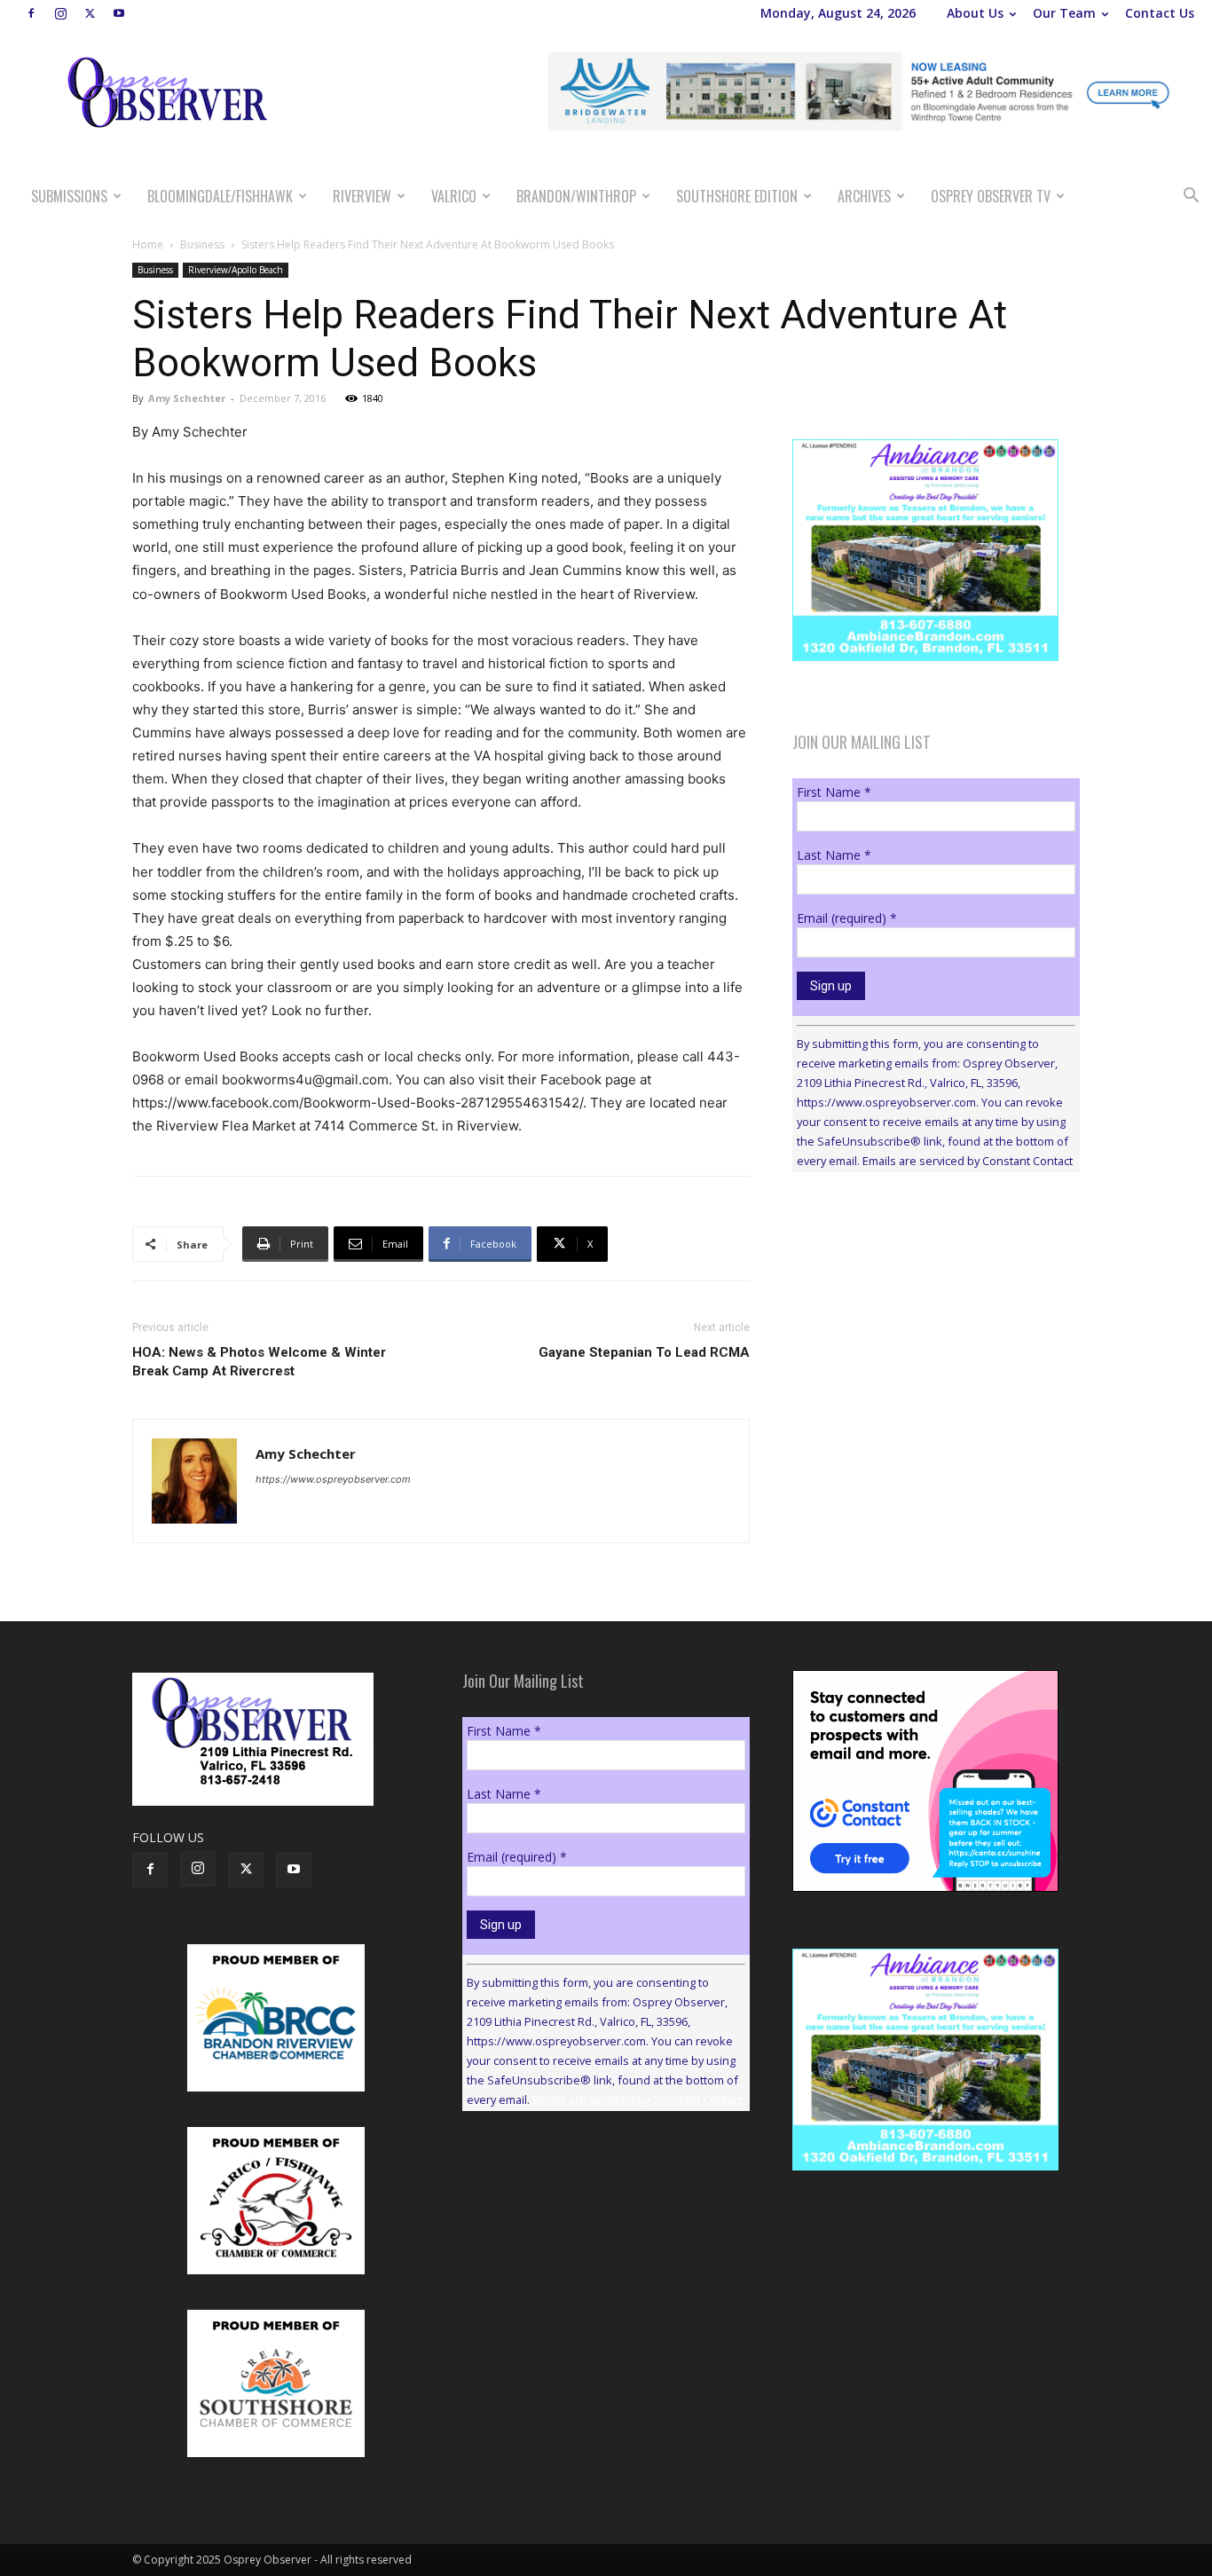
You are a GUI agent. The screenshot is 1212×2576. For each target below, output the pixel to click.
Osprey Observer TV (991, 196)
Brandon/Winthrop (576, 196)
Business (202, 244)
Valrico (454, 196)
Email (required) (847, 918)
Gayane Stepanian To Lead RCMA (644, 1352)
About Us (975, 13)
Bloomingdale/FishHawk (220, 196)
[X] (90, 13)
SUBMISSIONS (69, 196)
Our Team (1064, 13)
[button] (1191, 197)
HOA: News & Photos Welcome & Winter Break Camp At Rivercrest (259, 1362)
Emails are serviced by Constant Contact (968, 1161)
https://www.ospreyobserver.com (333, 1479)
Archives (864, 196)
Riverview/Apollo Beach (236, 270)
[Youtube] (119, 13)
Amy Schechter (187, 398)
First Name (834, 792)
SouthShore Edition (737, 196)
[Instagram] (60, 13)
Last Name (834, 855)
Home (148, 244)
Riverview (362, 196)
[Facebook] (31, 13)
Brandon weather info (925, 1349)
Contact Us (1160, 13)
